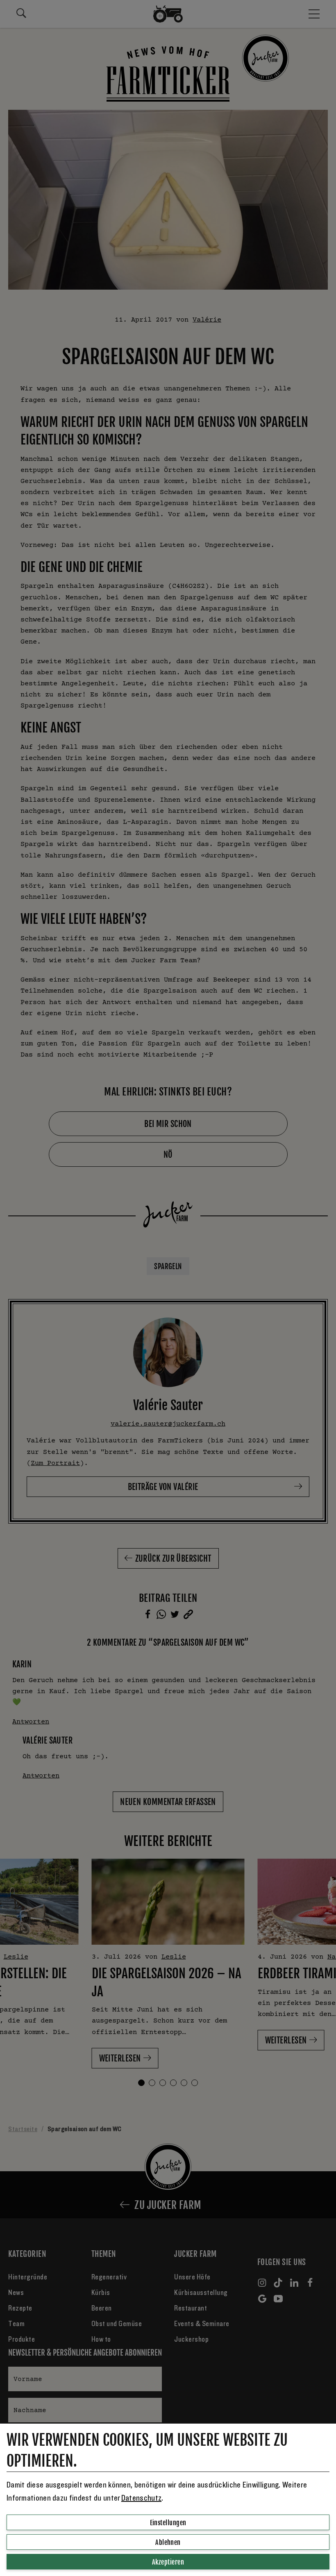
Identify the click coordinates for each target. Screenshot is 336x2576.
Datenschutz (141, 2498)
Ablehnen (168, 2542)
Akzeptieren (168, 2562)
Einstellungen (168, 2523)
